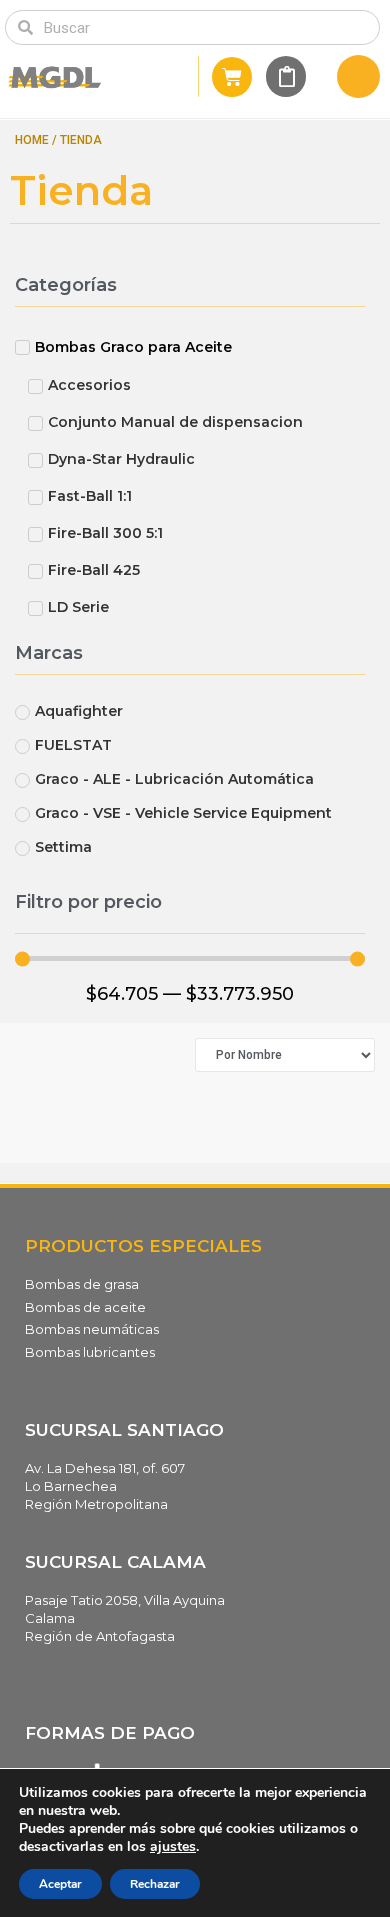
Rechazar (155, 1884)
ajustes (173, 1847)
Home (32, 140)
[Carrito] (232, 77)
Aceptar (60, 1884)
